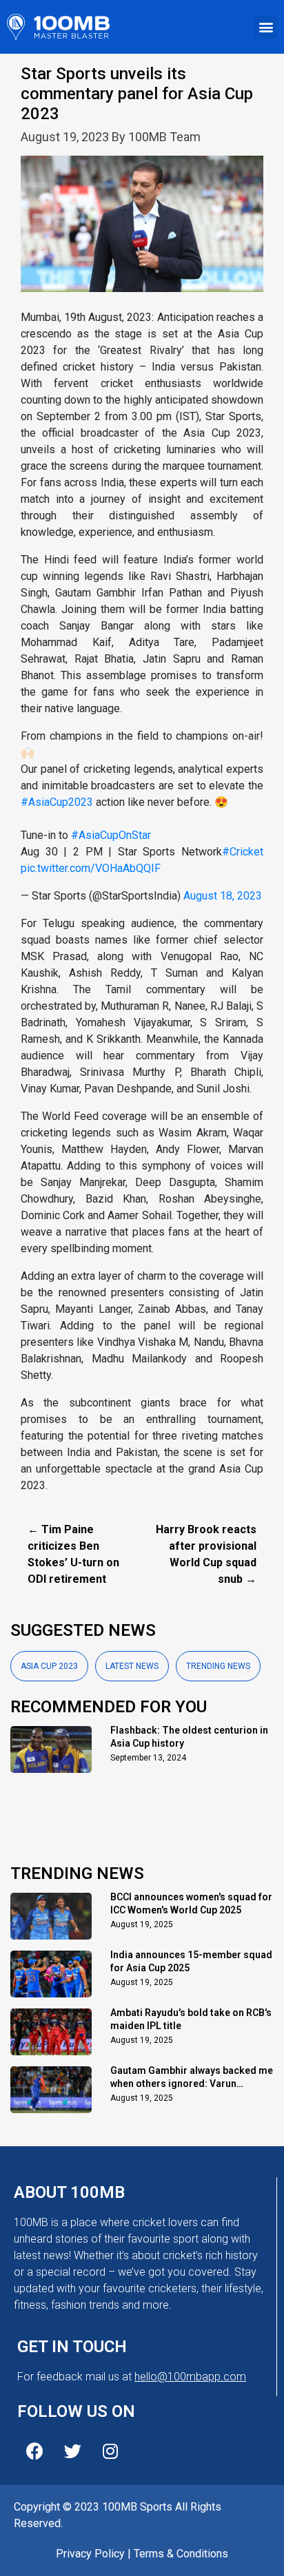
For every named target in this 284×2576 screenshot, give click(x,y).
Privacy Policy (90, 2554)
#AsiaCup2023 (57, 802)
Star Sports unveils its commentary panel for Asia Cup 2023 (137, 94)
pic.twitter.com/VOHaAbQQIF (91, 868)
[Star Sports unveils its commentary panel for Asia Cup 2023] (142, 232)
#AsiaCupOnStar (111, 835)
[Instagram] (110, 2451)
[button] (266, 27)
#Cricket (243, 852)
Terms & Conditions (181, 2554)
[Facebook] (34, 2451)
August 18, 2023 (223, 896)
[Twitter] (72, 2451)
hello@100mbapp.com (190, 2377)
